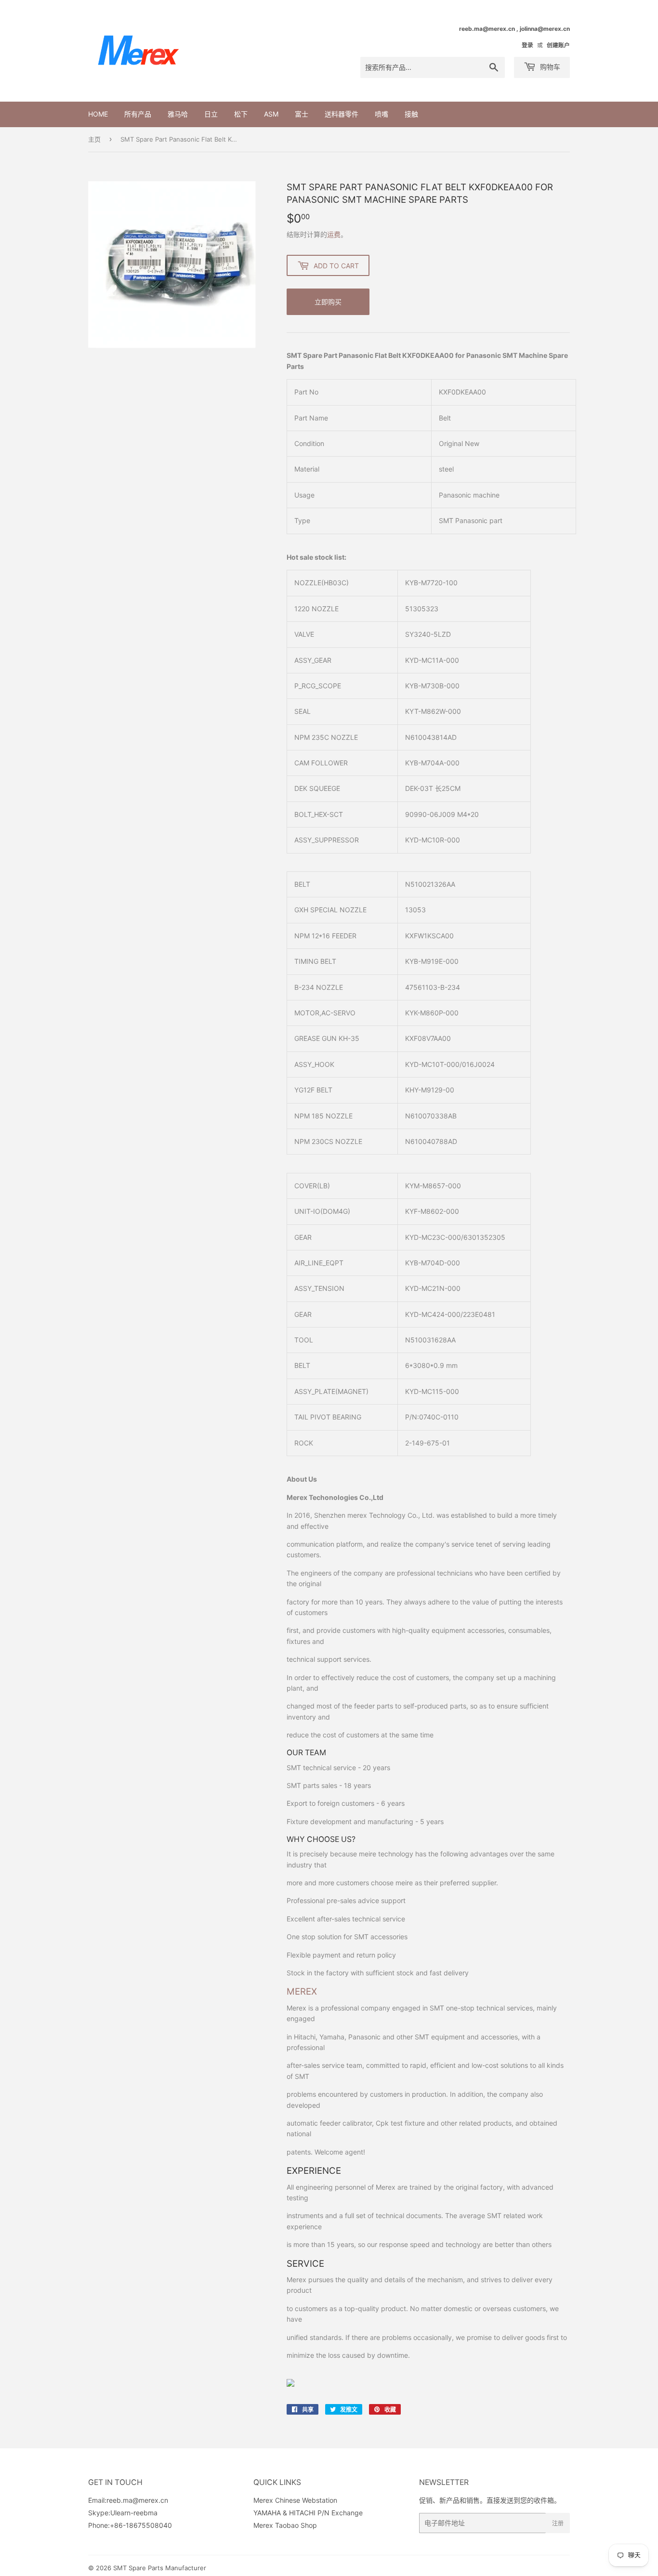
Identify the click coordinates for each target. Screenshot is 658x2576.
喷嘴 (382, 114)
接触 (411, 114)
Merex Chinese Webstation (295, 2500)
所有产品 (138, 114)
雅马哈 (178, 114)
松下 (241, 114)
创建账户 (558, 45)
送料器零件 (342, 114)
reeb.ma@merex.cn (137, 2500)
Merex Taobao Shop (285, 2525)
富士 (302, 114)
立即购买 (328, 302)
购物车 (549, 67)
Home (98, 114)
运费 (334, 234)
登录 (527, 45)
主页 (94, 139)
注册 (558, 2523)
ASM (271, 114)
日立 (211, 114)
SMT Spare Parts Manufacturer (160, 2568)
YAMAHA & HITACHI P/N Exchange (308, 2513)
